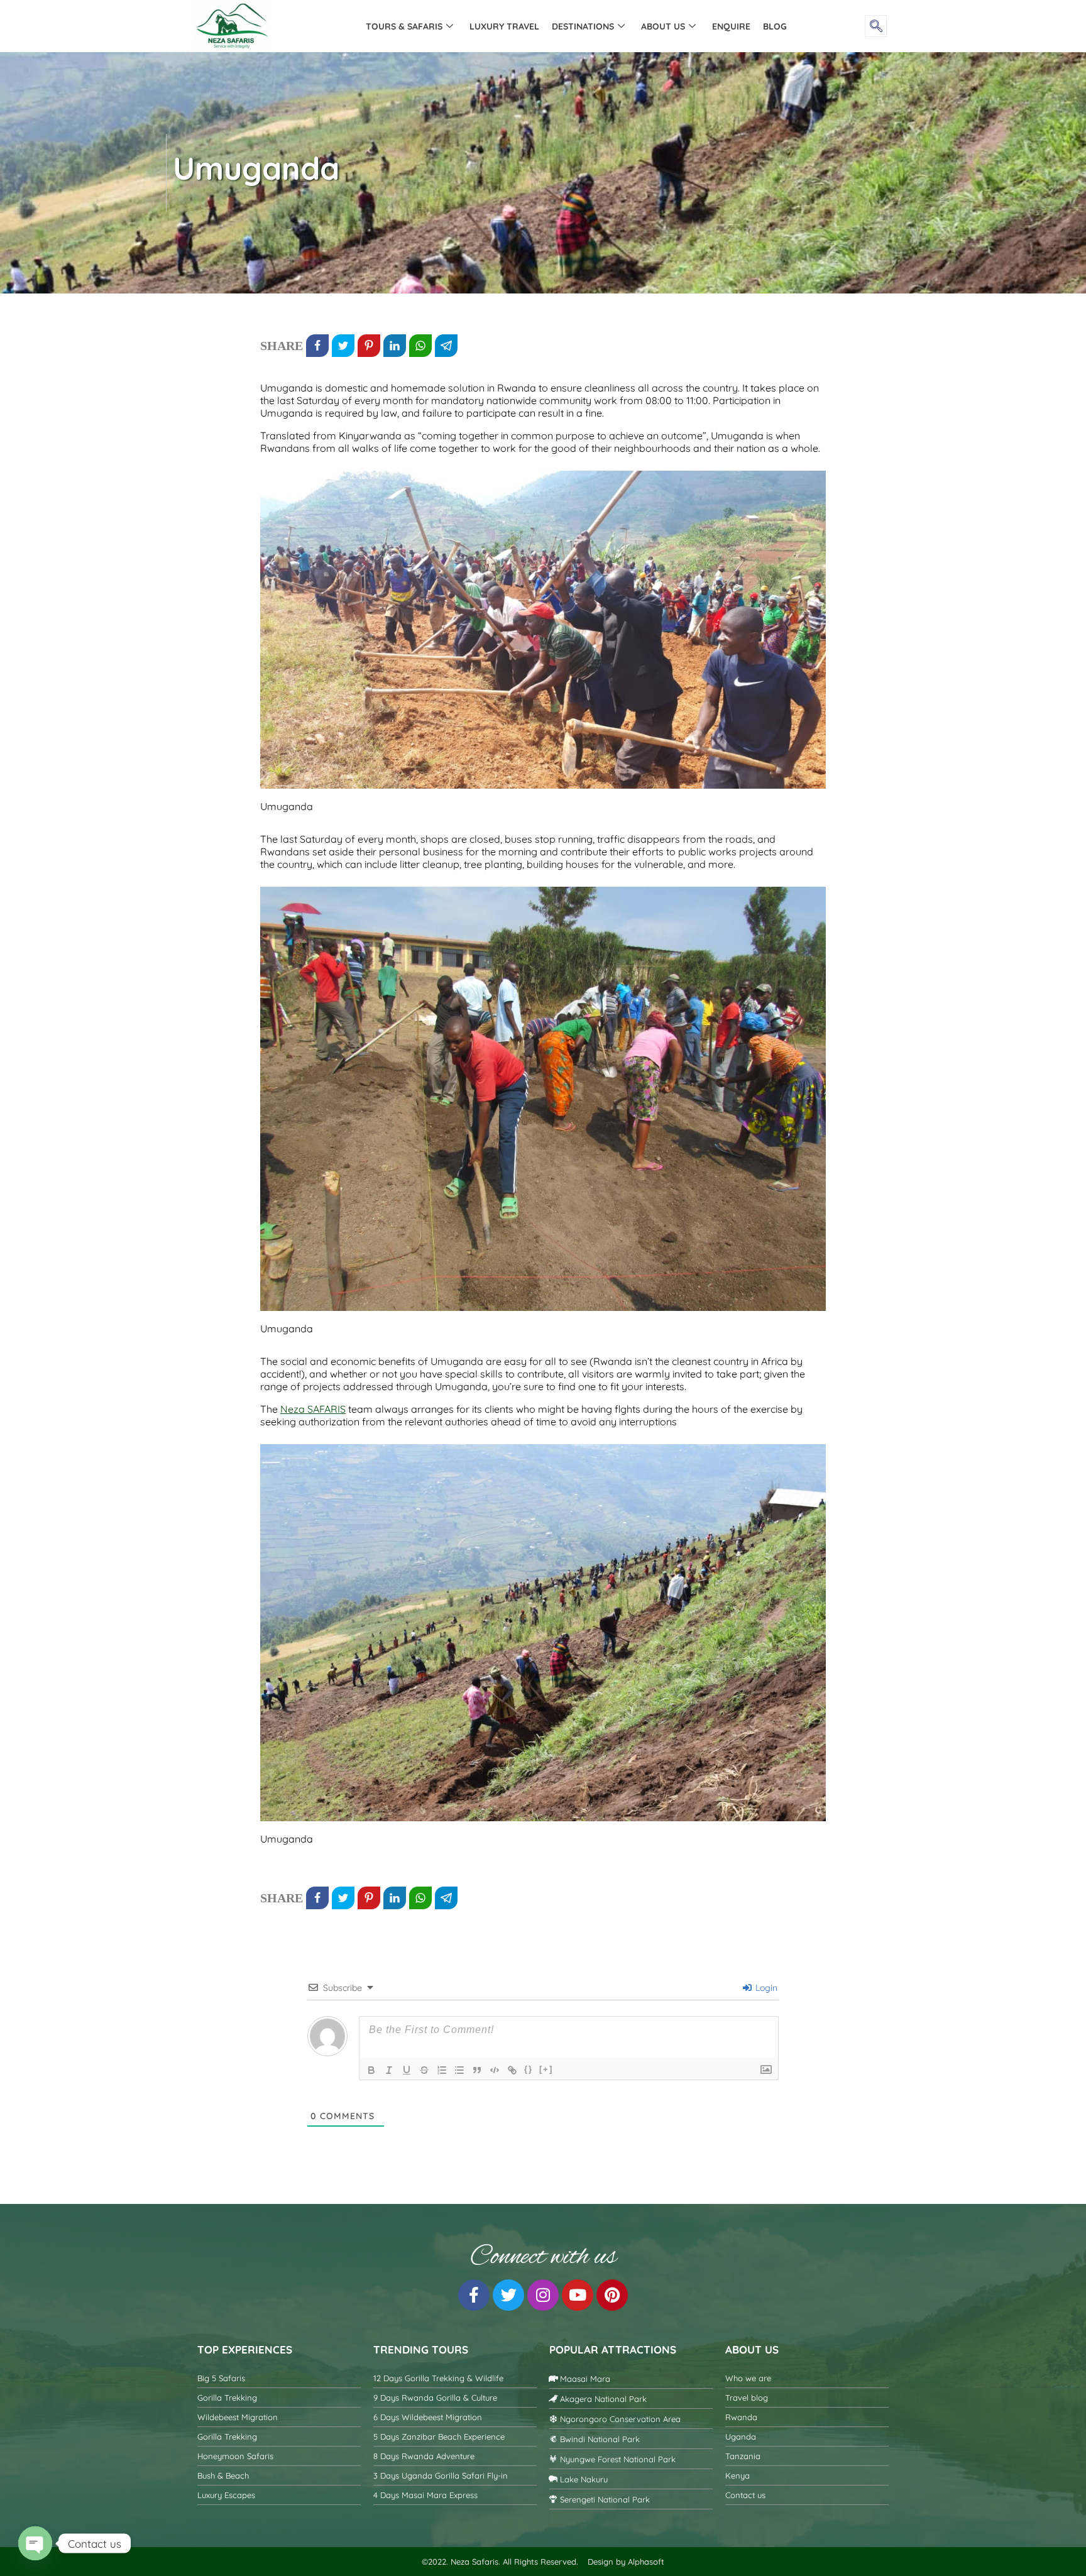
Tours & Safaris (404, 26)
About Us (663, 26)
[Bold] (371, 2070)
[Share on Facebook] (317, 346)
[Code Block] (495, 2070)
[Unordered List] (459, 2070)
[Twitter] (508, 2295)
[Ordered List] (442, 2070)
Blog (775, 26)
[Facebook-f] (474, 2295)
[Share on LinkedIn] (395, 346)
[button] (876, 26)
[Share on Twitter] (343, 346)
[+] (546, 2069)
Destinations (583, 26)
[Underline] (407, 2070)
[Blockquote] (477, 2070)
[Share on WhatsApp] (420, 346)
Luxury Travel (504, 26)
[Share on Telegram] (446, 346)
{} (529, 2069)
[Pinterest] (612, 2295)
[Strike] (424, 2070)
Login (765, 1988)
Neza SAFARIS (313, 1409)
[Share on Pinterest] (369, 346)
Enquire (731, 26)
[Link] (512, 2070)
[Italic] (389, 2070)
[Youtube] (578, 2295)
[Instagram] (543, 2295)
